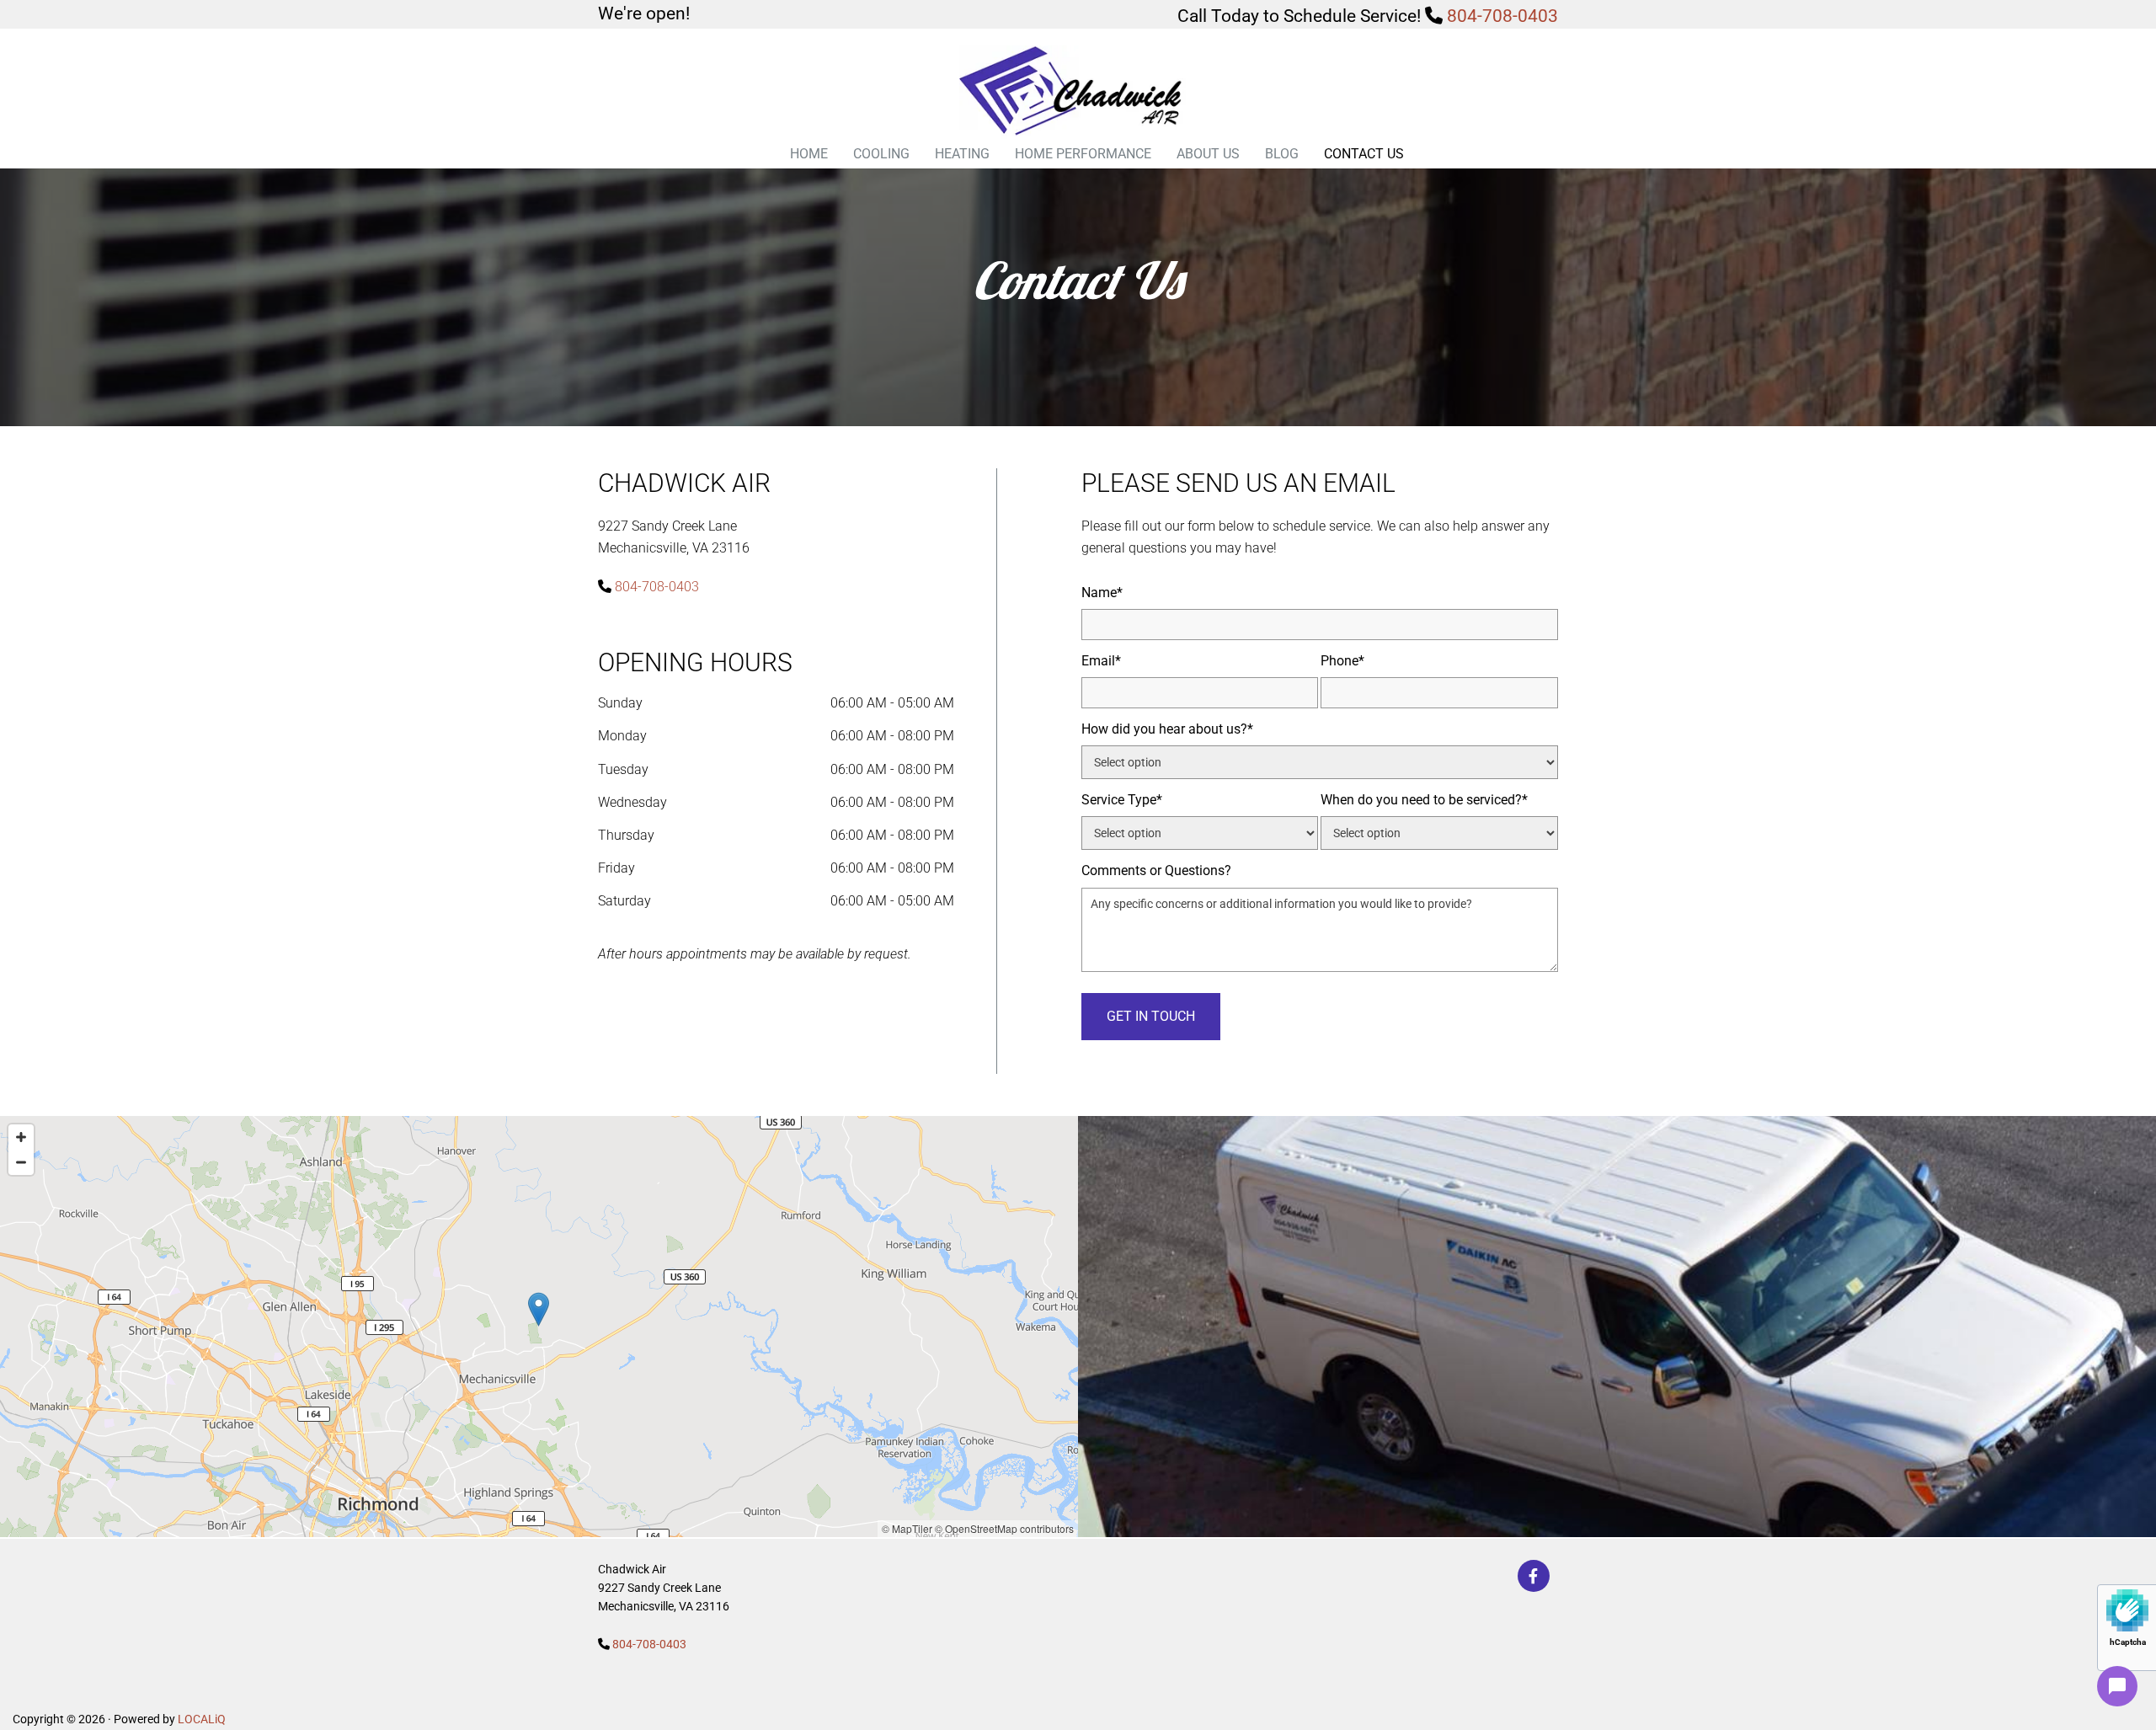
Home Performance (1083, 154)
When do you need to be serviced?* (1424, 800)
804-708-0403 (1502, 16)
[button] (539, 1309)
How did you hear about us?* (1167, 729)
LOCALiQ (202, 1719)
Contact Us (1364, 154)
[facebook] (1534, 1576)
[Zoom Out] (21, 1162)
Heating (962, 154)
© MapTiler (907, 1528)
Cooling (881, 154)
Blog (1282, 154)
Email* (1101, 661)
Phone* (1342, 661)
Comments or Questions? (1156, 870)
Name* (1102, 593)
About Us (1208, 154)
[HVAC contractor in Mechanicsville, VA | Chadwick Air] (1078, 92)
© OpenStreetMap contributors (1004, 1528)
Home (809, 154)
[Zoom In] (21, 1137)
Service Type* (1122, 800)
